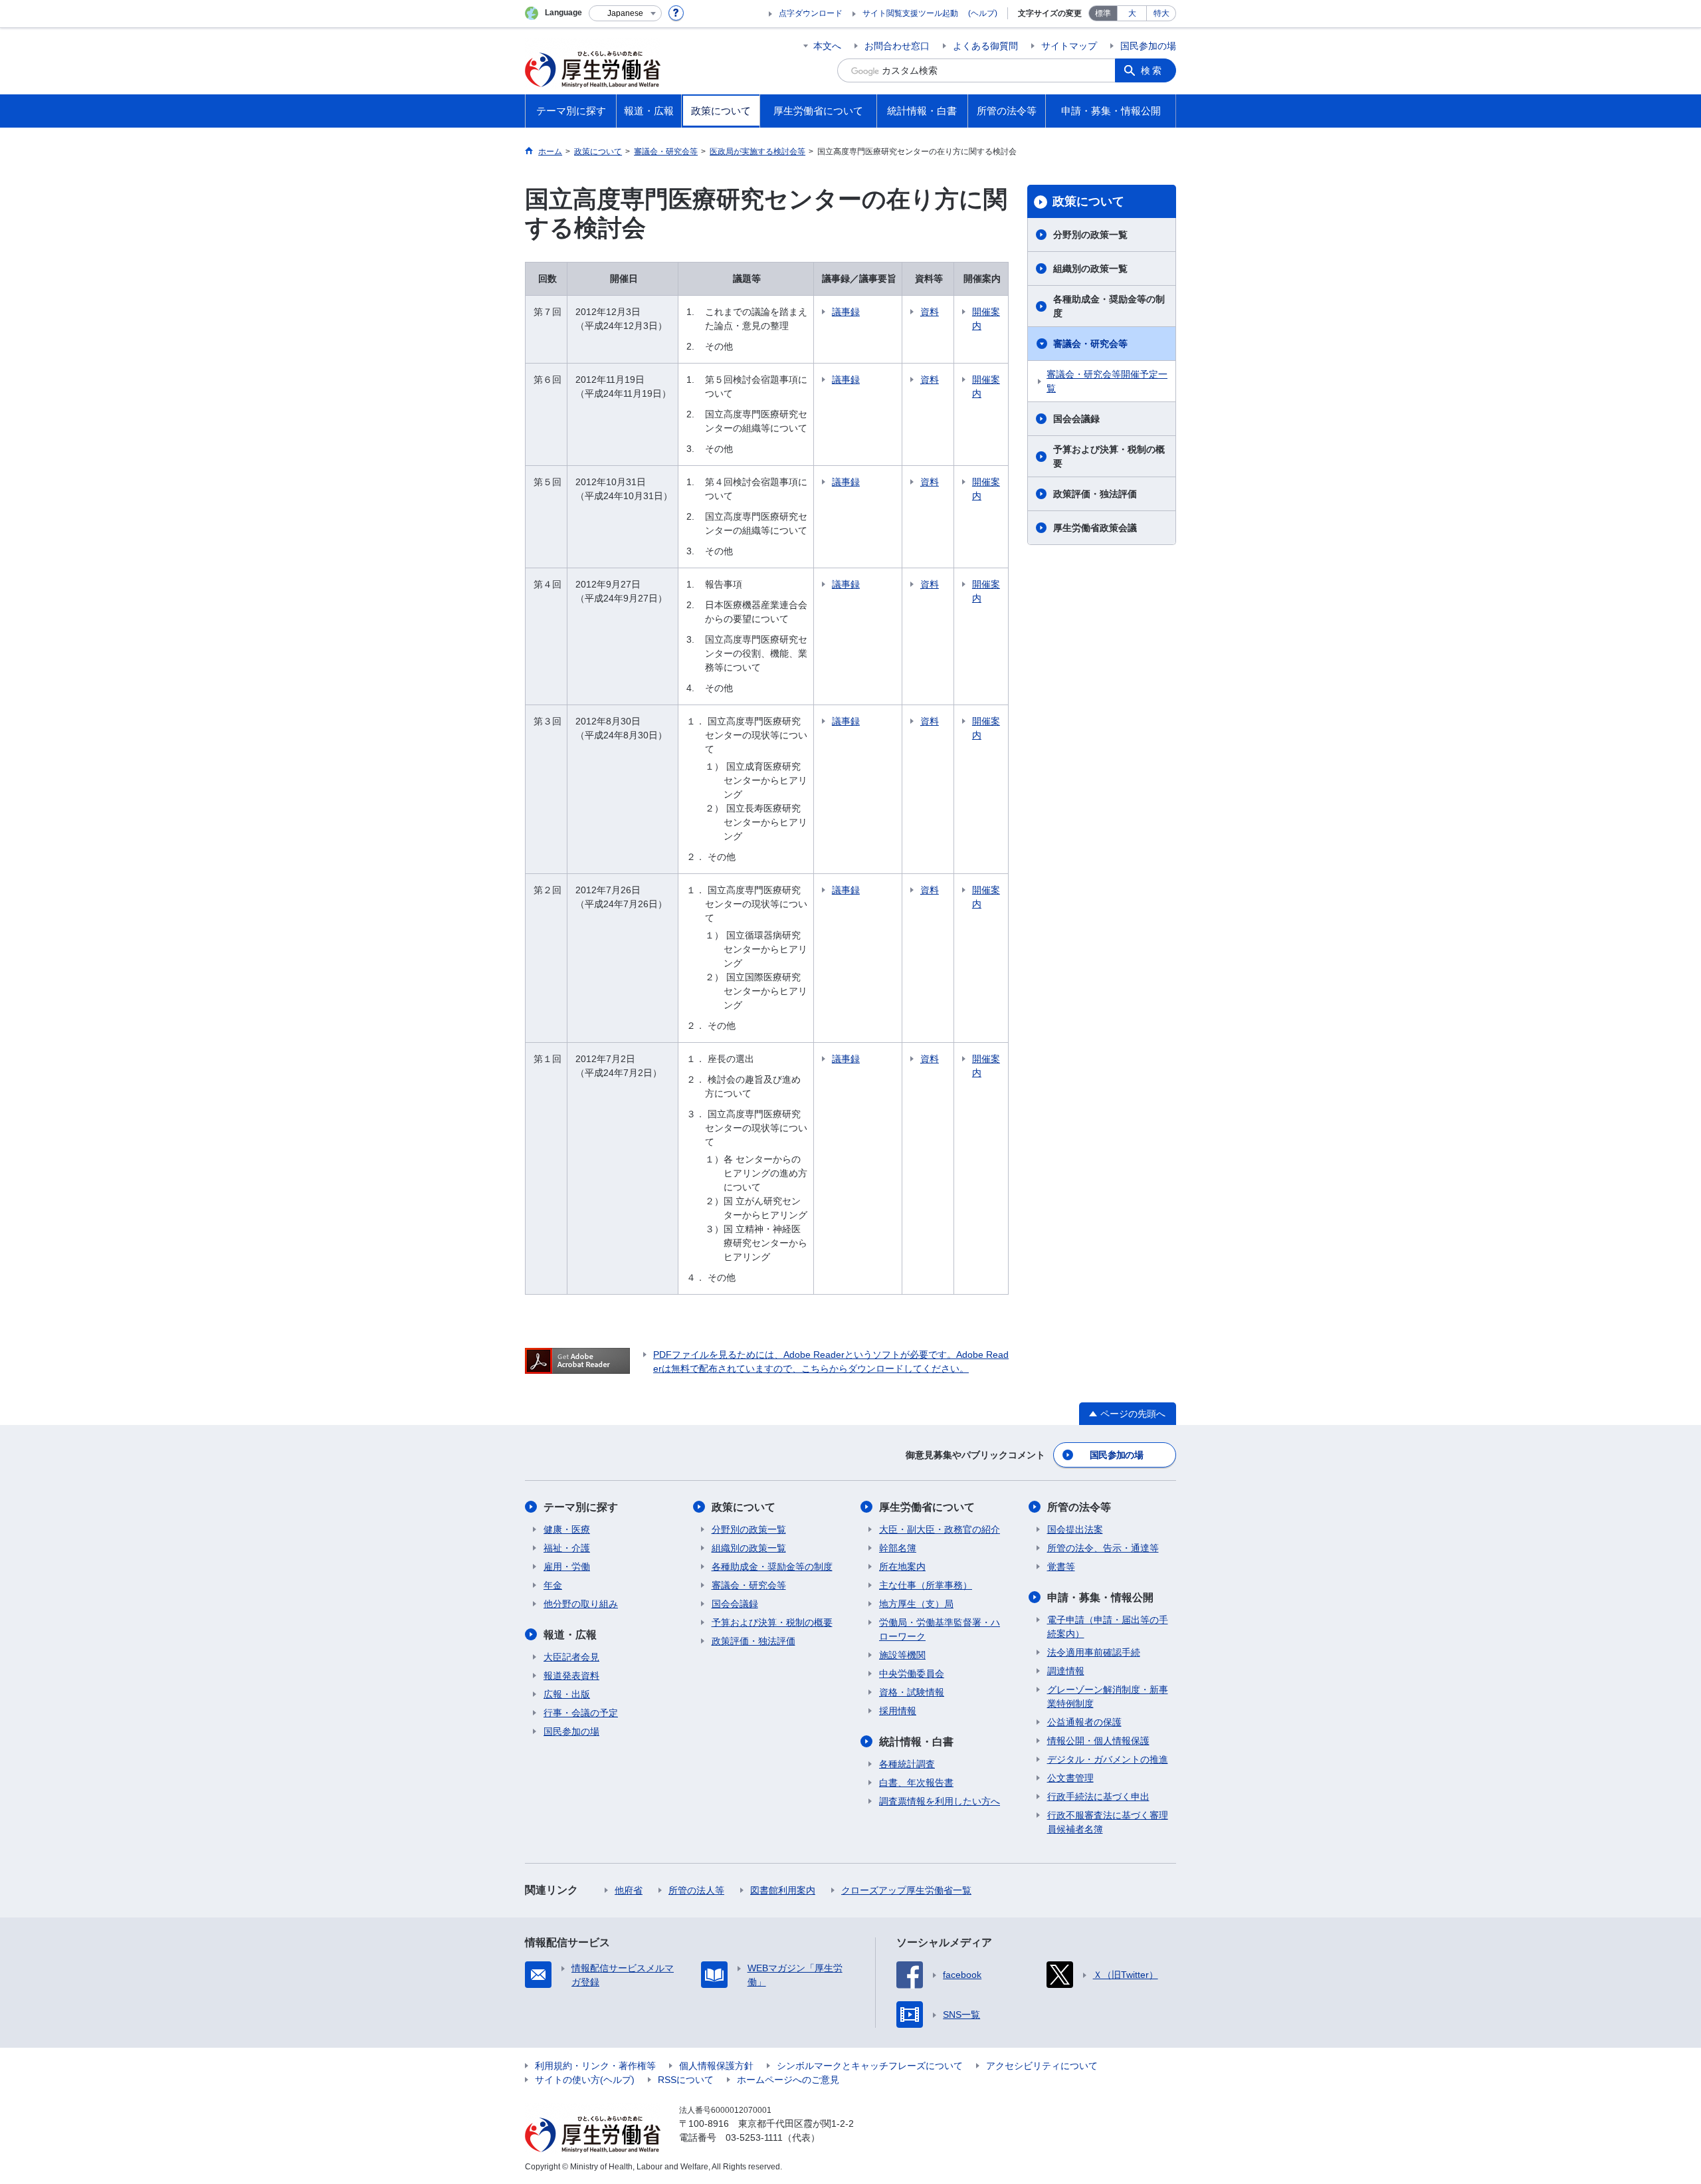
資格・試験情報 (912, 1692)
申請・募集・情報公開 (1100, 1597)
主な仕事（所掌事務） (926, 1585)
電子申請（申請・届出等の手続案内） (1108, 1627)
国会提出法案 (1075, 1529)
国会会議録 (1076, 419)
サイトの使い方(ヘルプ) (585, 2080)
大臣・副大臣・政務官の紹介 (940, 1529)
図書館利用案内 (783, 1890)
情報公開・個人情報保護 (1098, 1741)
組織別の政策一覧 (1090, 269)
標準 (1103, 13)
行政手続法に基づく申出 (1098, 1797)
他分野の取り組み (581, 1604)
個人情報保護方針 (716, 2066)
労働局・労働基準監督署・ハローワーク (940, 1629)
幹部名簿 (898, 1548)
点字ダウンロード (811, 13)
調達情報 (1066, 1671)
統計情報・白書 (916, 1742)
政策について (1088, 201)
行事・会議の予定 (581, 1713)
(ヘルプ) (983, 13)
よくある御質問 (985, 46)
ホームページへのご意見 (788, 2080)
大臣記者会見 (571, 1657)
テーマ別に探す (581, 1507)
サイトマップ (1069, 46)
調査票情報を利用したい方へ (940, 1801)
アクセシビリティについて (1042, 2066)
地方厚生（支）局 (916, 1604)
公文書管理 (1070, 1778)
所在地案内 (902, 1567)
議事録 (846, 312)
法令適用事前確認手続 (1094, 1652)
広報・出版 (567, 1694)
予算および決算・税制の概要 (1109, 456)
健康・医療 (567, 1529)
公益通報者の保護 (1084, 1722)
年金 (553, 1585)
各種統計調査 (907, 1764)
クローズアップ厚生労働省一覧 (906, 1890)
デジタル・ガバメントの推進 (1108, 1759)
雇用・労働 (567, 1567)
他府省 (629, 1890)
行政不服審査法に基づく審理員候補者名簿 (1108, 1822)
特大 (1161, 13)
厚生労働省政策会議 (1095, 528)
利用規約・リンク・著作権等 (595, 2066)
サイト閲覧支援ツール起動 (910, 13)
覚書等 (1061, 1567)
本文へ (827, 46)
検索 (1152, 70)
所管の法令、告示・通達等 (1103, 1548)
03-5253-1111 (754, 2137)
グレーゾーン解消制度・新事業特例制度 (1108, 1696)
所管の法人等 (696, 1890)
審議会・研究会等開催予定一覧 (1107, 381)
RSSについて (686, 2080)
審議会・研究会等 (1090, 344)
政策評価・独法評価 (1095, 494)
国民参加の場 (1148, 46)
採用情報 (898, 1711)
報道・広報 (570, 1635)
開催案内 (986, 319)
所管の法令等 (1079, 1507)
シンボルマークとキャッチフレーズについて (870, 2066)
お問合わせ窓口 (897, 46)
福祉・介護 (567, 1548)
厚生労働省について (927, 1507)
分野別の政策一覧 (1090, 235)
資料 (930, 312)
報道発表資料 (571, 1676)
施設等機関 (902, 1655)
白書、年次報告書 (916, 1783)
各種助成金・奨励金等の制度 (1109, 306)
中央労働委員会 (912, 1674)
